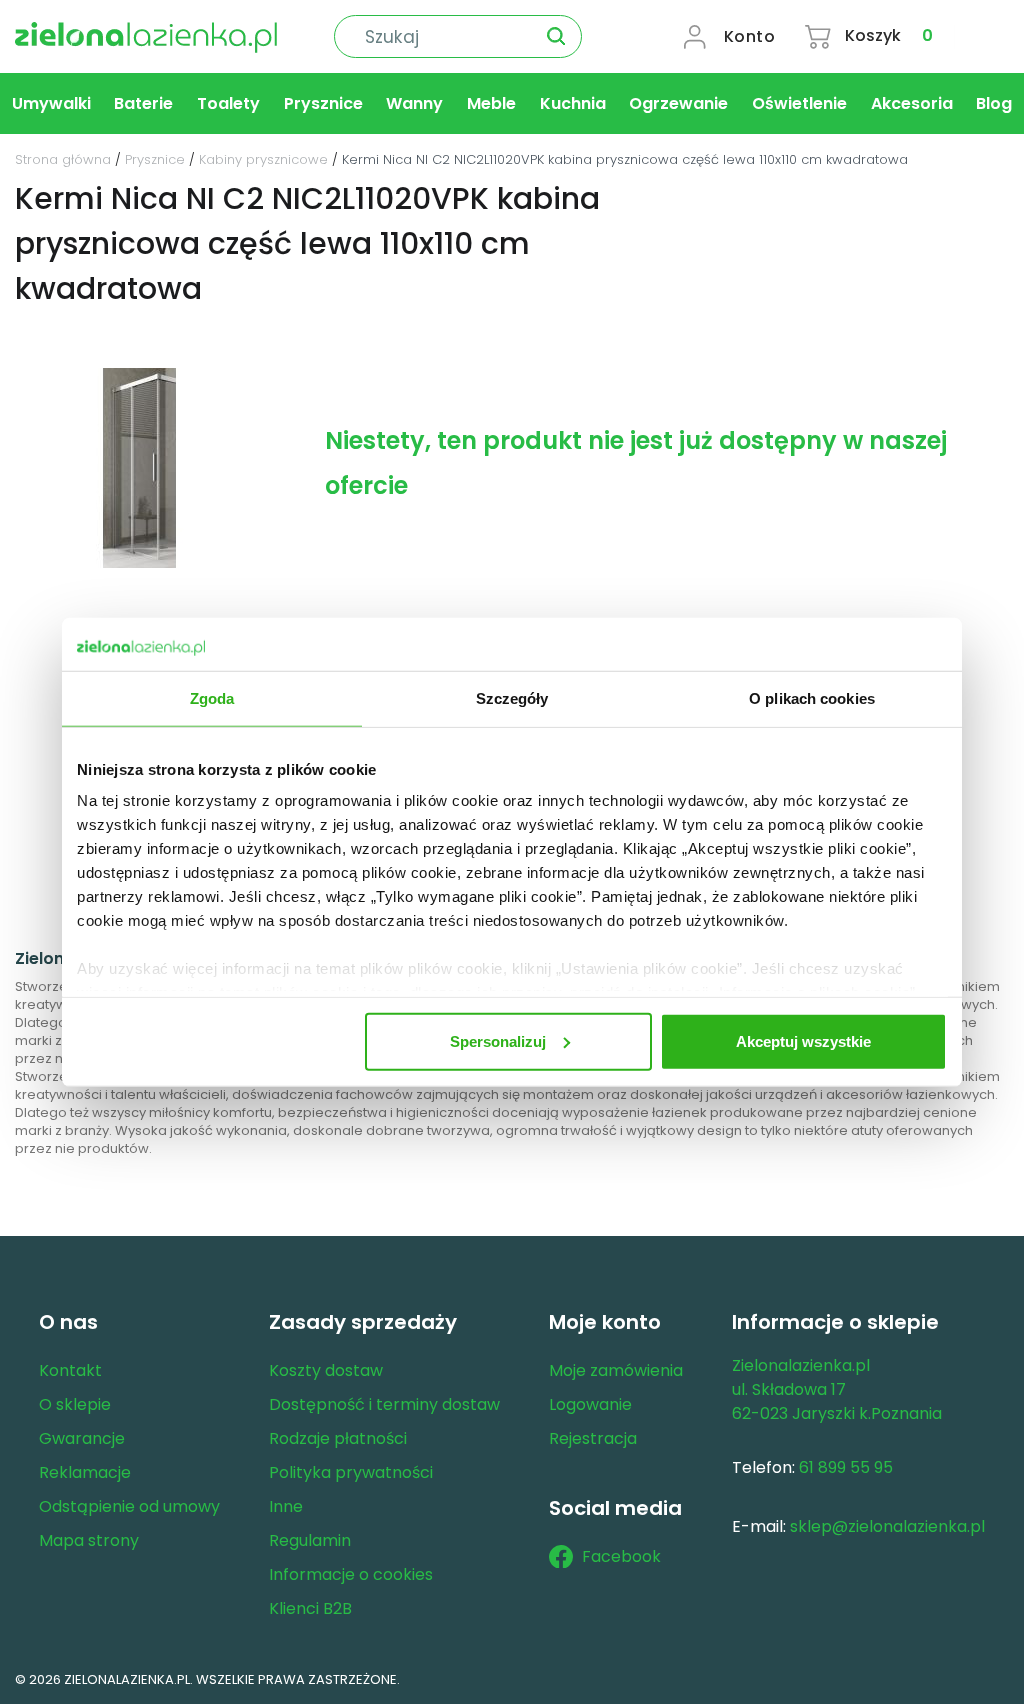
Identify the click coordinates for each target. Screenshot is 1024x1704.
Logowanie (590, 1404)
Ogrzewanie (678, 103)
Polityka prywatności (351, 1472)
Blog (994, 103)
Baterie (143, 103)
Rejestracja (593, 1438)
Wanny (414, 103)
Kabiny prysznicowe (263, 159)
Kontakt (70, 1370)
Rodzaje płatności (338, 1438)
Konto (750, 36)
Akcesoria (912, 103)
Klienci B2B (310, 1608)
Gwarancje (82, 1438)
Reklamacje (85, 1472)
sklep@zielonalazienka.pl (887, 1526)
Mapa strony (89, 1540)
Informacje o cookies (351, 1574)
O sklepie (75, 1404)
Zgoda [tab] (212, 697)
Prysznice (323, 103)
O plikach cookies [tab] (812, 697)
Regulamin (310, 1540)
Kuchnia (573, 103)
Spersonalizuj (498, 1040)
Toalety (228, 103)
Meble (491, 103)
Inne (286, 1506)
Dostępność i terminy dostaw (384, 1404)
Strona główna (63, 159)
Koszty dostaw (326, 1370)
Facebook (621, 1556)
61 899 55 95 (846, 1467)
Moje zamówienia (616, 1370)
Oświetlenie (799, 103)
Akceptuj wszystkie (803, 1040)
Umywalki (51, 103)
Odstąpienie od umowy (129, 1506)
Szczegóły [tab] (512, 697)
